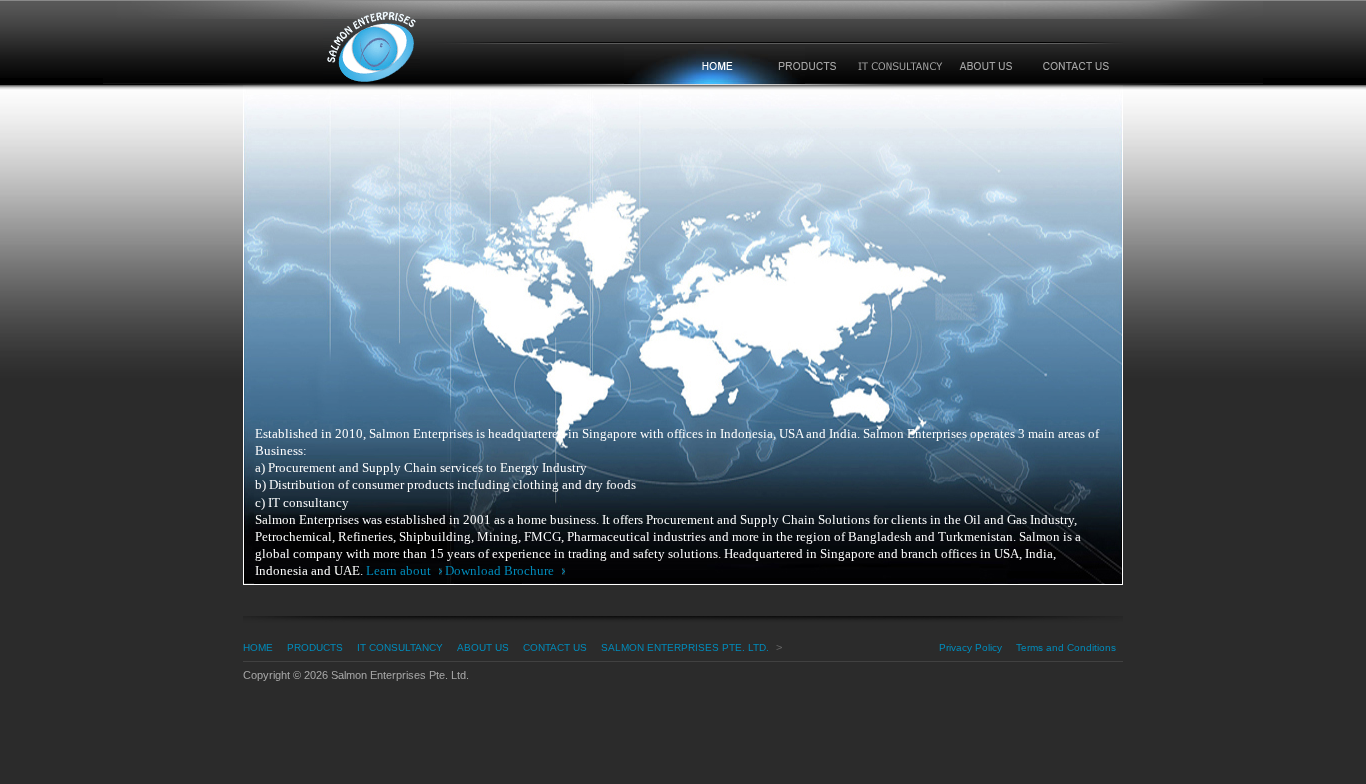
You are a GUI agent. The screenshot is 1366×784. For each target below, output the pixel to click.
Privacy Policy (970, 647)
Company (714, 66)
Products (805, 66)
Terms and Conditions (1066, 647)
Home (258, 647)
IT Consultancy (899, 66)
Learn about (400, 570)
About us (483, 647)
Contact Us (555, 647)
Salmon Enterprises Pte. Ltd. (448, 48)
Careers (986, 66)
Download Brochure (501, 570)
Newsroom (1076, 66)
